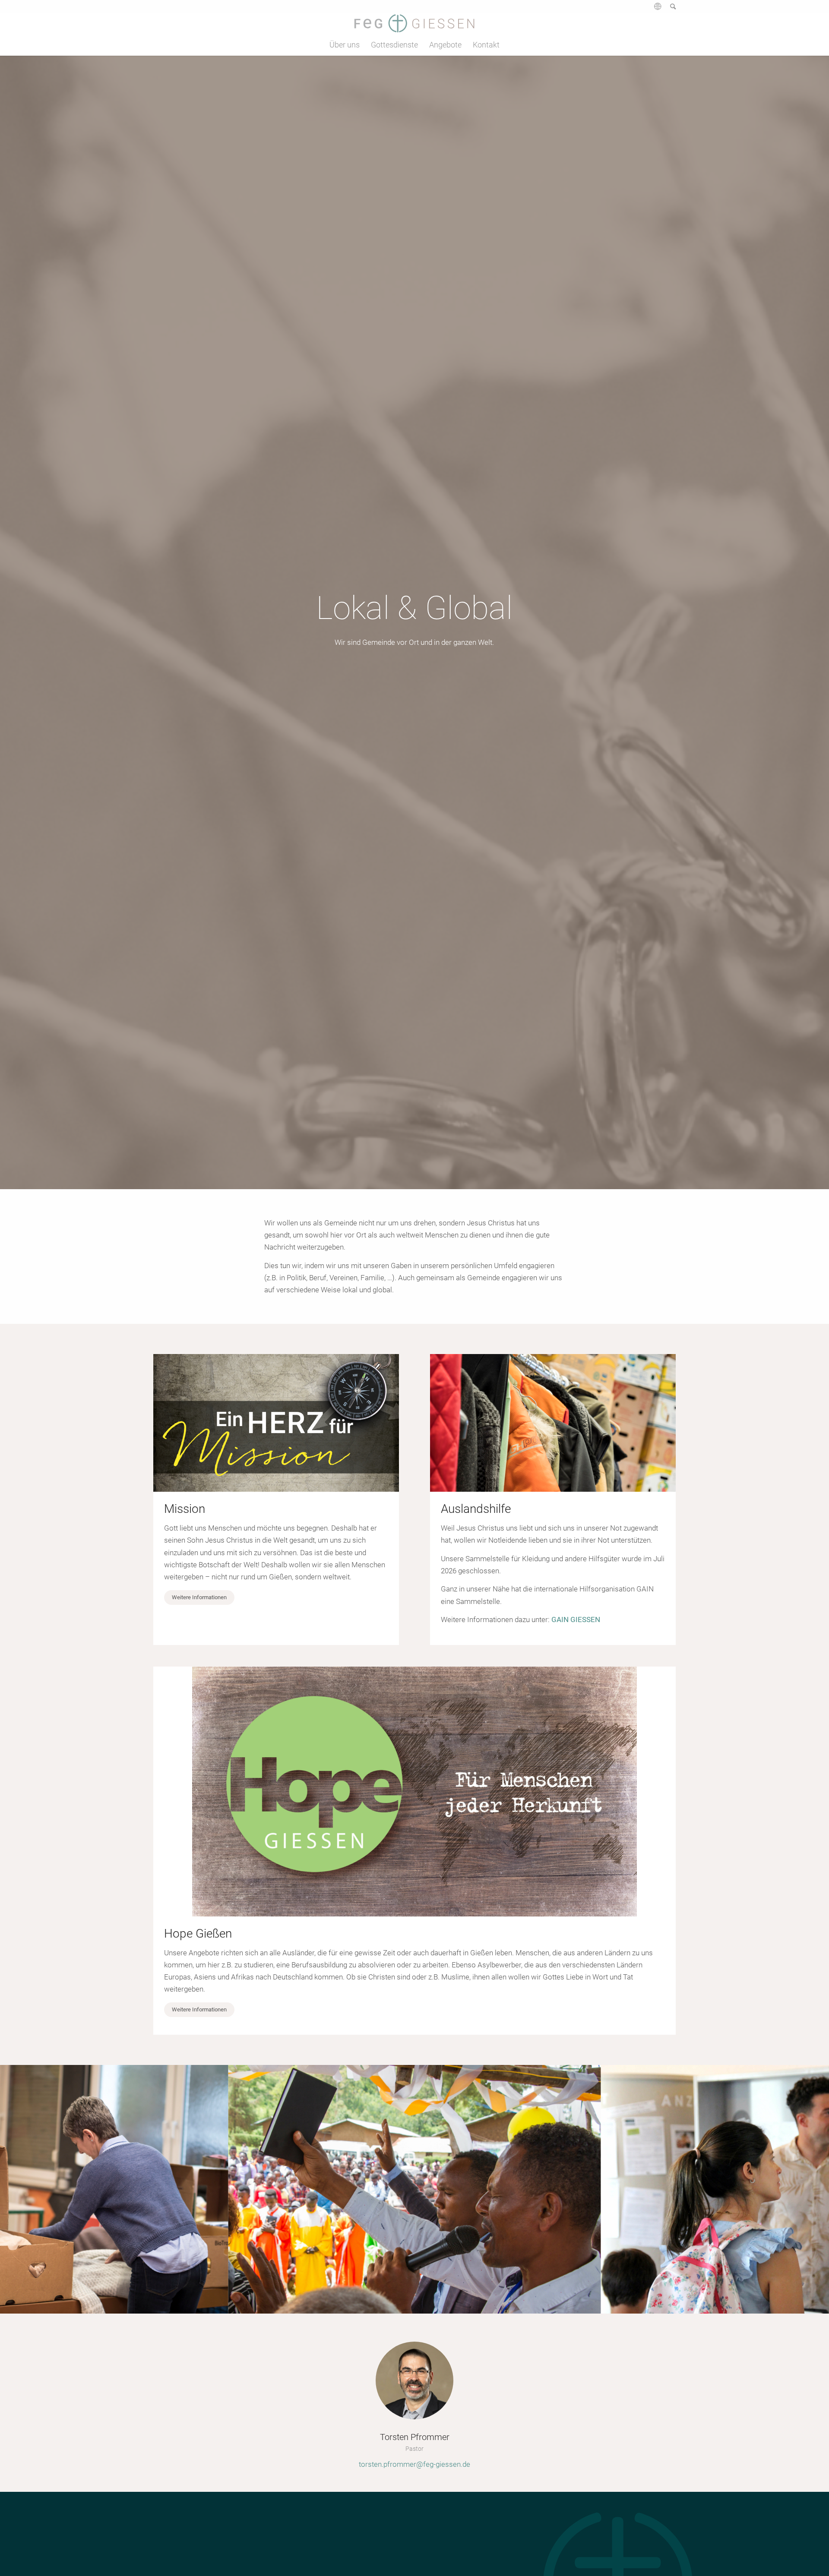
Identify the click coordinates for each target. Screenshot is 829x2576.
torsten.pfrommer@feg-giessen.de (414, 2464)
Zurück (19, 2189)
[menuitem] (653, 9)
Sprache (657, 9)
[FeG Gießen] (414, 23)
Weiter (810, 2189)
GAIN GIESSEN (576, 1619)
